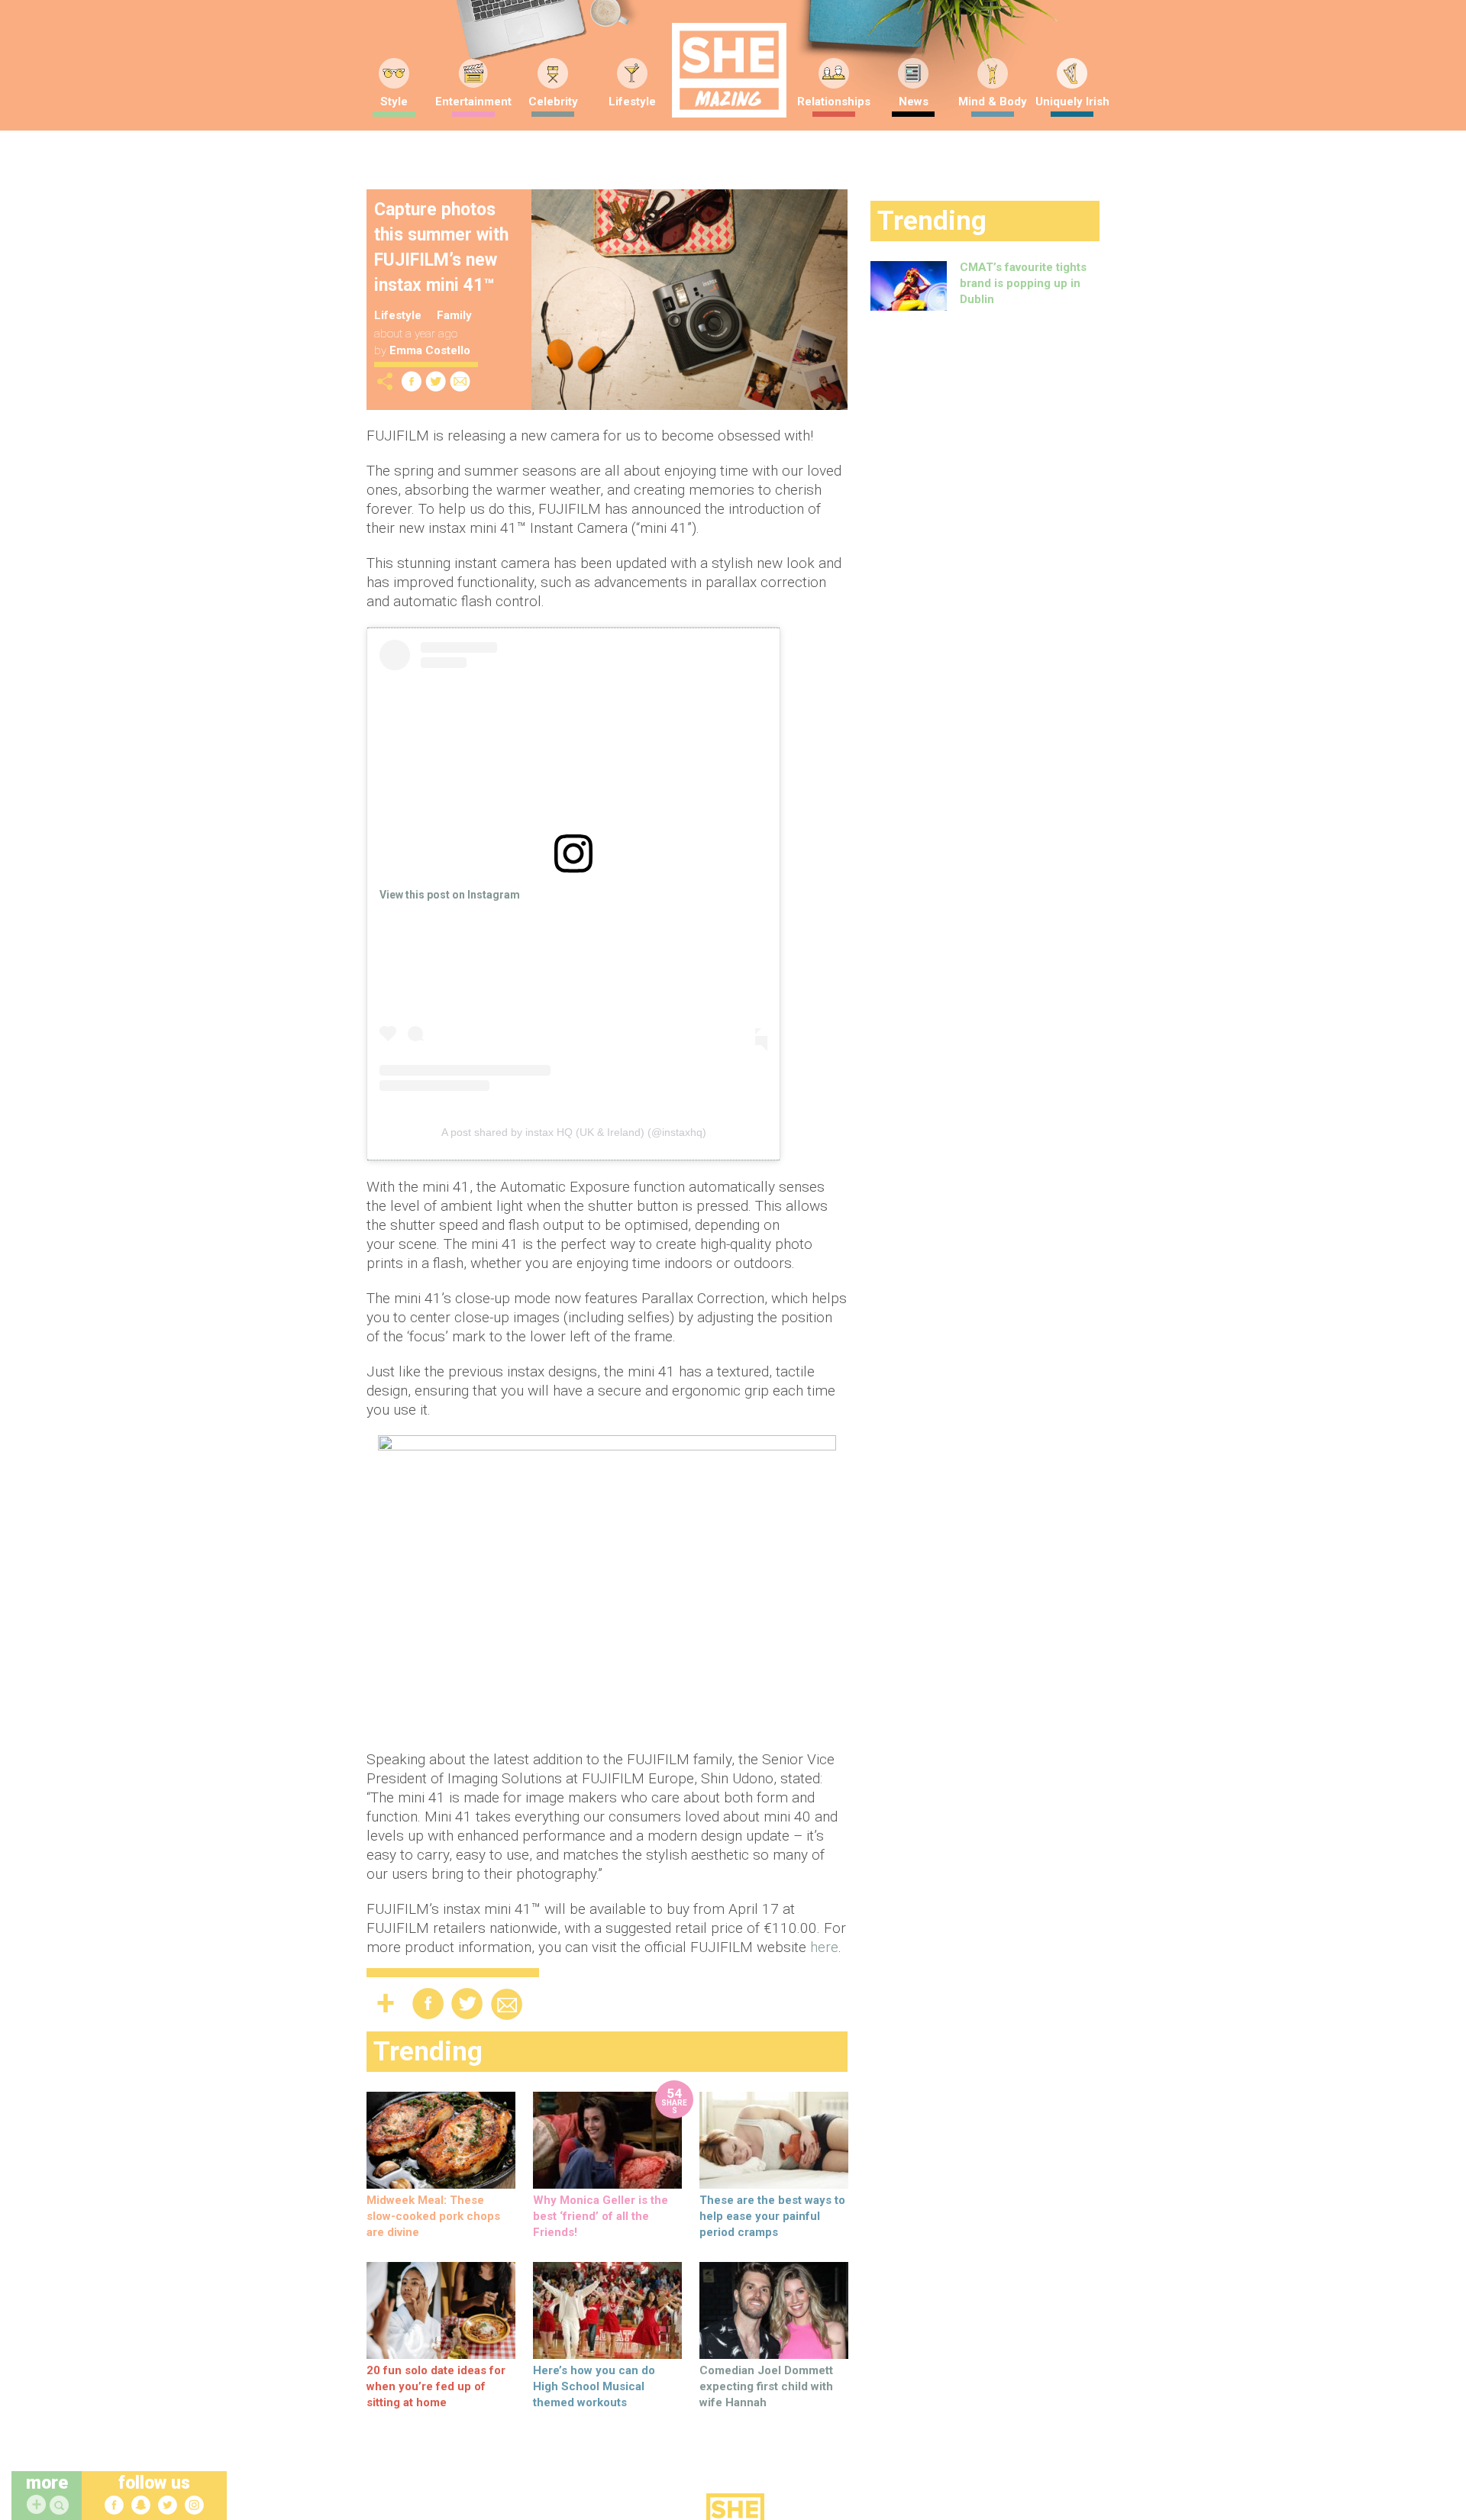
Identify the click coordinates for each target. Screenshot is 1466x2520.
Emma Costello (430, 350)
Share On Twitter (436, 381)
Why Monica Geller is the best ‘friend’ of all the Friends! (601, 2216)
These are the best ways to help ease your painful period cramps (772, 2216)
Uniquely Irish (1072, 102)
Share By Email (460, 381)
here (824, 1947)
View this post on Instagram (450, 895)
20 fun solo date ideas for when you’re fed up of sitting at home (436, 2386)
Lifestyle (632, 102)
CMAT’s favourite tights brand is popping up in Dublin (1023, 283)
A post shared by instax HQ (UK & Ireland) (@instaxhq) (574, 1132)
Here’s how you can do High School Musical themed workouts (594, 2386)
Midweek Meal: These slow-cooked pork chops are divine (433, 2216)
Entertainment (473, 102)
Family (454, 315)
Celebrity (553, 102)
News (914, 102)
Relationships (834, 102)
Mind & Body (993, 102)
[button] (61, 2506)
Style (394, 102)
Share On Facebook (412, 381)
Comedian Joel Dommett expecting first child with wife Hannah (766, 2386)
